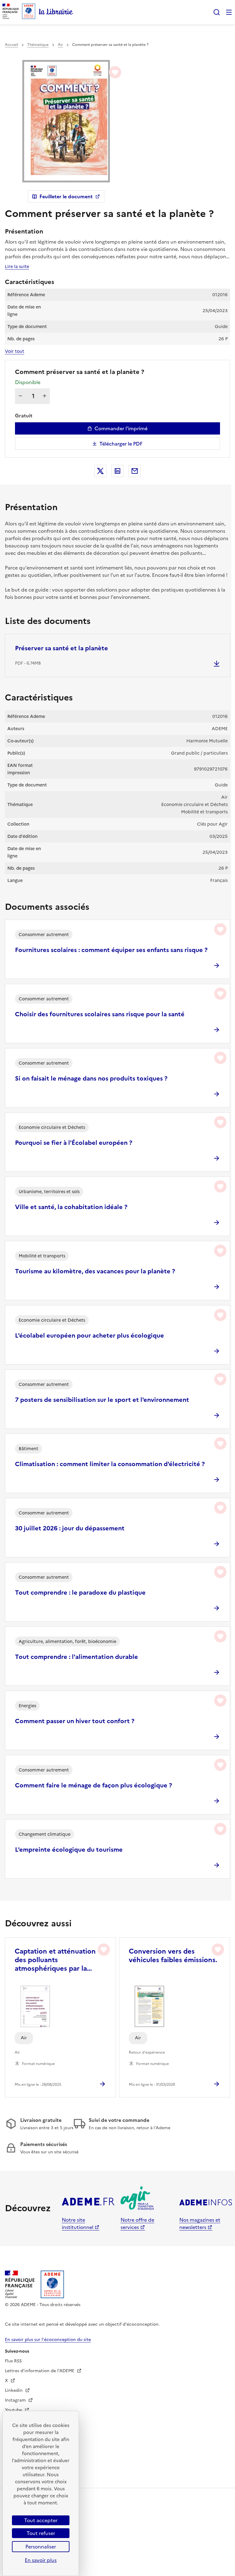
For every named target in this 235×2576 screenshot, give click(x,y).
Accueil (11, 45)
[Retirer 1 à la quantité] (20, 396)
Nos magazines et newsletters (200, 2223)
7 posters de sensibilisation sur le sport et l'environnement (102, 1400)
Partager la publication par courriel (135, 471)
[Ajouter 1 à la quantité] (45, 396)
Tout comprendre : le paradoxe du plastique (80, 1592)
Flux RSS (13, 2361)
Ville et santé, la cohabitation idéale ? (71, 1207)
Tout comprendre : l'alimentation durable (76, 1657)
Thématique (38, 45)
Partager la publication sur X (100, 471)
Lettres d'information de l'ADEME (40, 2371)
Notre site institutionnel (78, 2223)
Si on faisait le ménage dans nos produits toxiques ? (91, 1078)
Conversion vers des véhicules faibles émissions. (173, 1956)
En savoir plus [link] (41, 2560)
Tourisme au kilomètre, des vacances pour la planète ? (95, 1271)
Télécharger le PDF (121, 444)
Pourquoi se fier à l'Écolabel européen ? (74, 1143)
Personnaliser (41, 2547)
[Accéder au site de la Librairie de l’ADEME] (56, 12)
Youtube (14, 2410)
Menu (229, 12)
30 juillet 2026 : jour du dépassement (70, 1528)
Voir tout (15, 351)
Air (60, 45)
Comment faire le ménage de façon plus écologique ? (93, 1785)
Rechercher (217, 12)
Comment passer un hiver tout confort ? (75, 1721)
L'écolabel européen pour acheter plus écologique (90, 1335)
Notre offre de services (137, 2223)
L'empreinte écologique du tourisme (69, 1850)
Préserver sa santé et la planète (62, 648)
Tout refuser (41, 2533)
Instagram (16, 2400)
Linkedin (14, 2390)
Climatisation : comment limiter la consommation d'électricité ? (110, 1464)
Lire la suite (17, 267)
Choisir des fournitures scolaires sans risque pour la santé (100, 1014)
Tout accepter (41, 2520)
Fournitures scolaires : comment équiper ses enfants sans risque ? (111, 950)
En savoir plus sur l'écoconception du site (48, 2340)
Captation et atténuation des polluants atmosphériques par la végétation (55, 1960)
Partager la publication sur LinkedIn (117, 471)
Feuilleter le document (66, 196)
